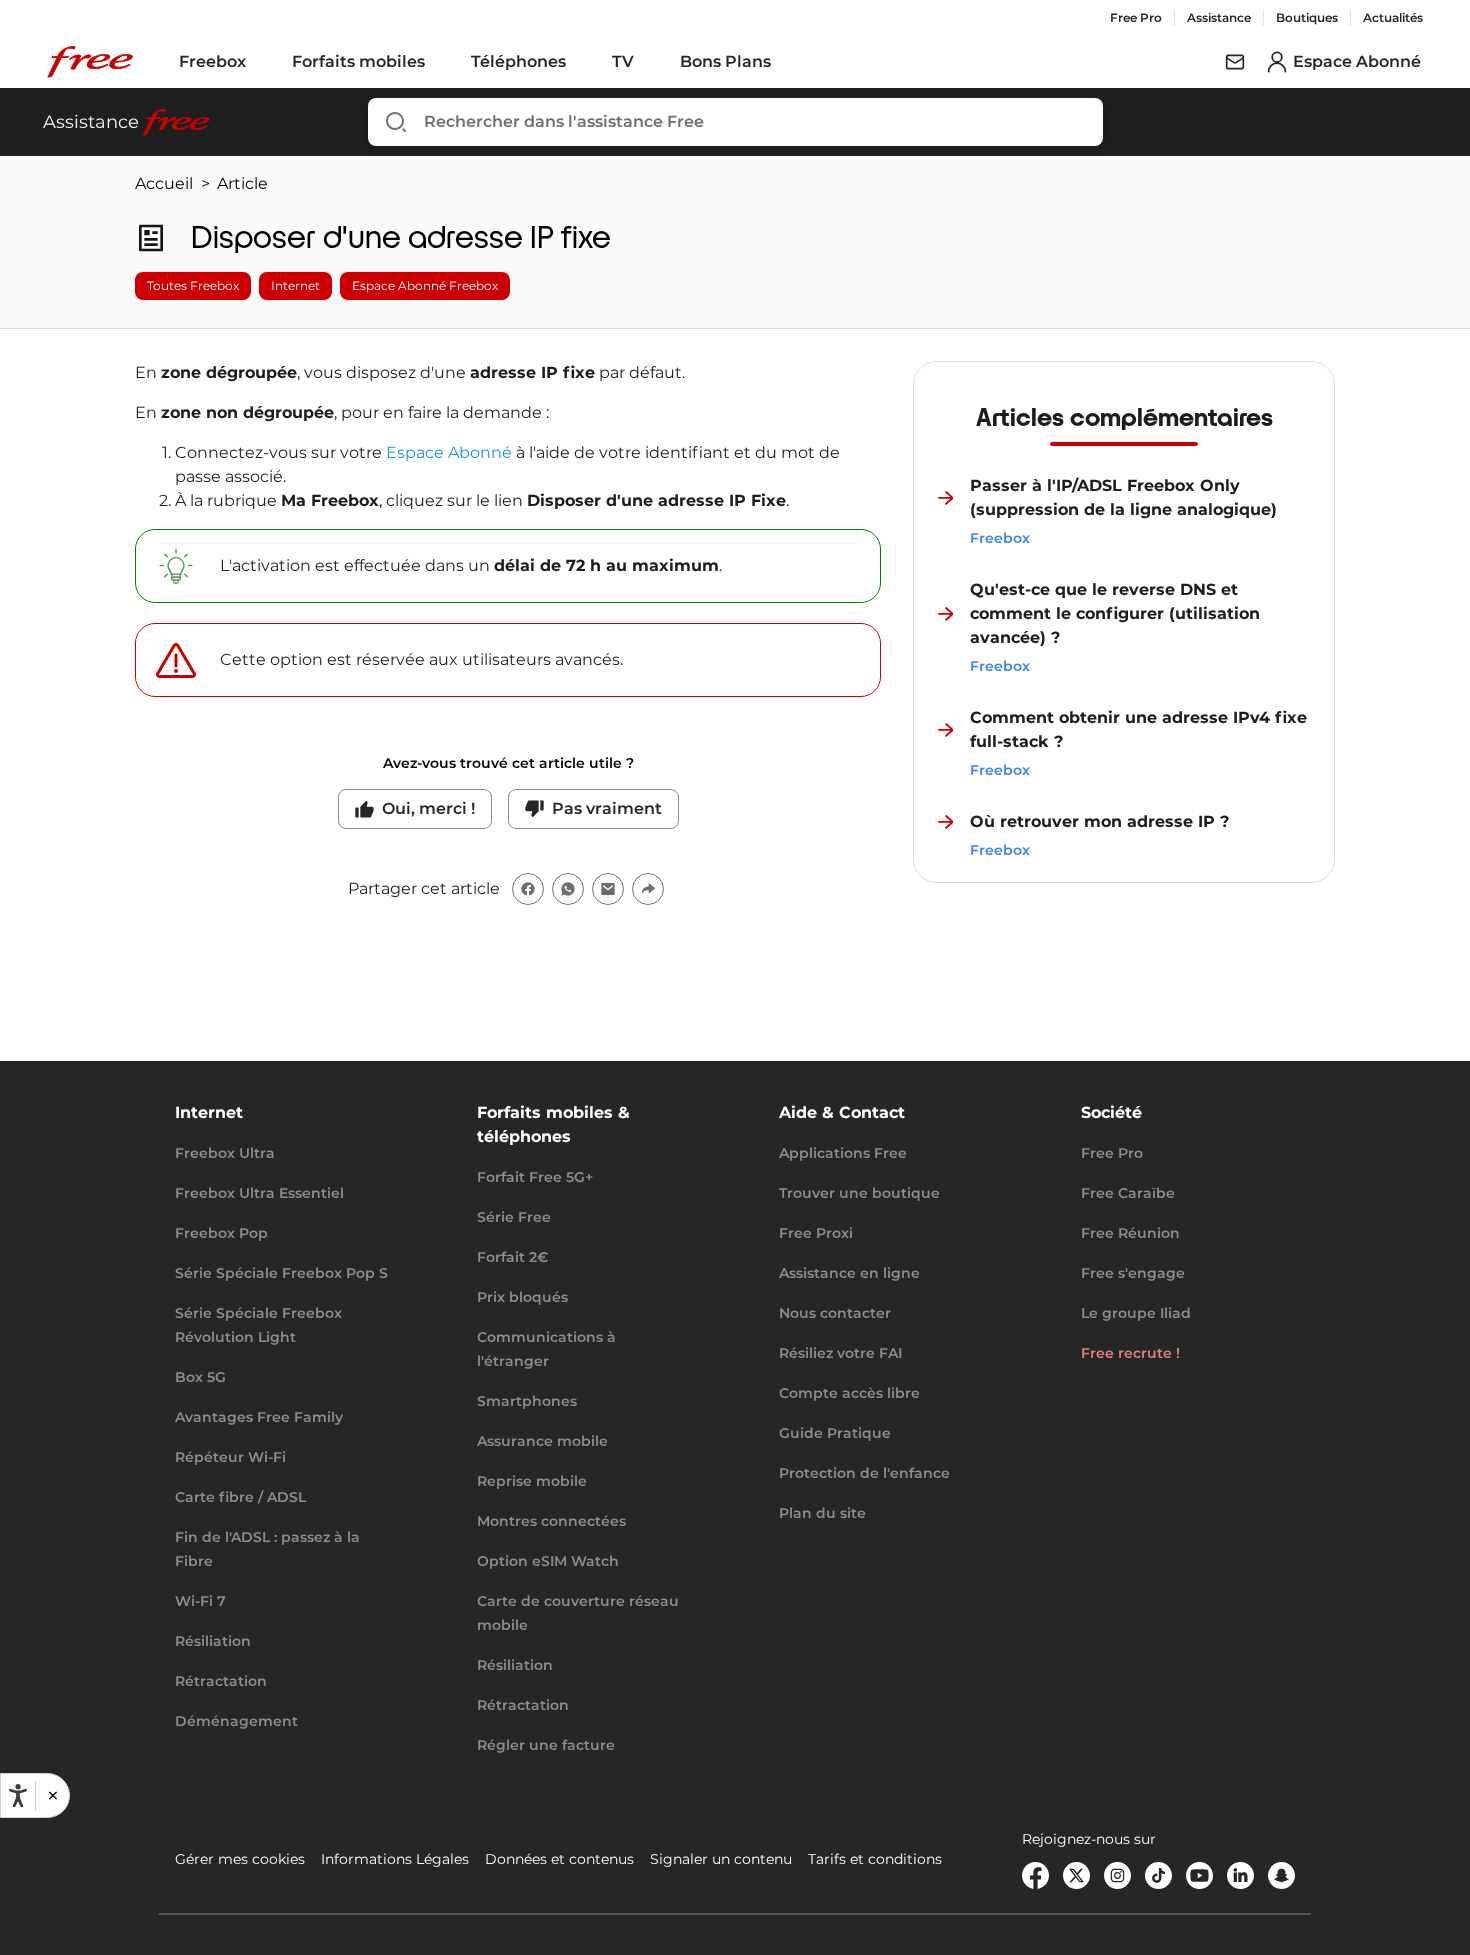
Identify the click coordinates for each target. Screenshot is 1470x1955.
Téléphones (518, 61)
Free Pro (1136, 17)
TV (623, 61)
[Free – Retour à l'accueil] (90, 62)
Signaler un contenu (721, 1859)
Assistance (1219, 17)
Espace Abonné (449, 452)
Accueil (164, 183)
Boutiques (1307, 17)
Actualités (1393, 17)
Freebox (212, 61)
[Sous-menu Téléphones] (580, 62)
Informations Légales (395, 1859)
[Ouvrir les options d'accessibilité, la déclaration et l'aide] (18, 1796)
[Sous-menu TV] (648, 62)
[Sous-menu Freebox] (260, 62)
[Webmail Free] (1235, 62)
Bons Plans (725, 61)
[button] (52, 1796)
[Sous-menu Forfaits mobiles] (439, 62)
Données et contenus (559, 1859)
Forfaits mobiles (358, 61)
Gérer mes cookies (240, 1859)
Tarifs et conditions (875, 1859)
